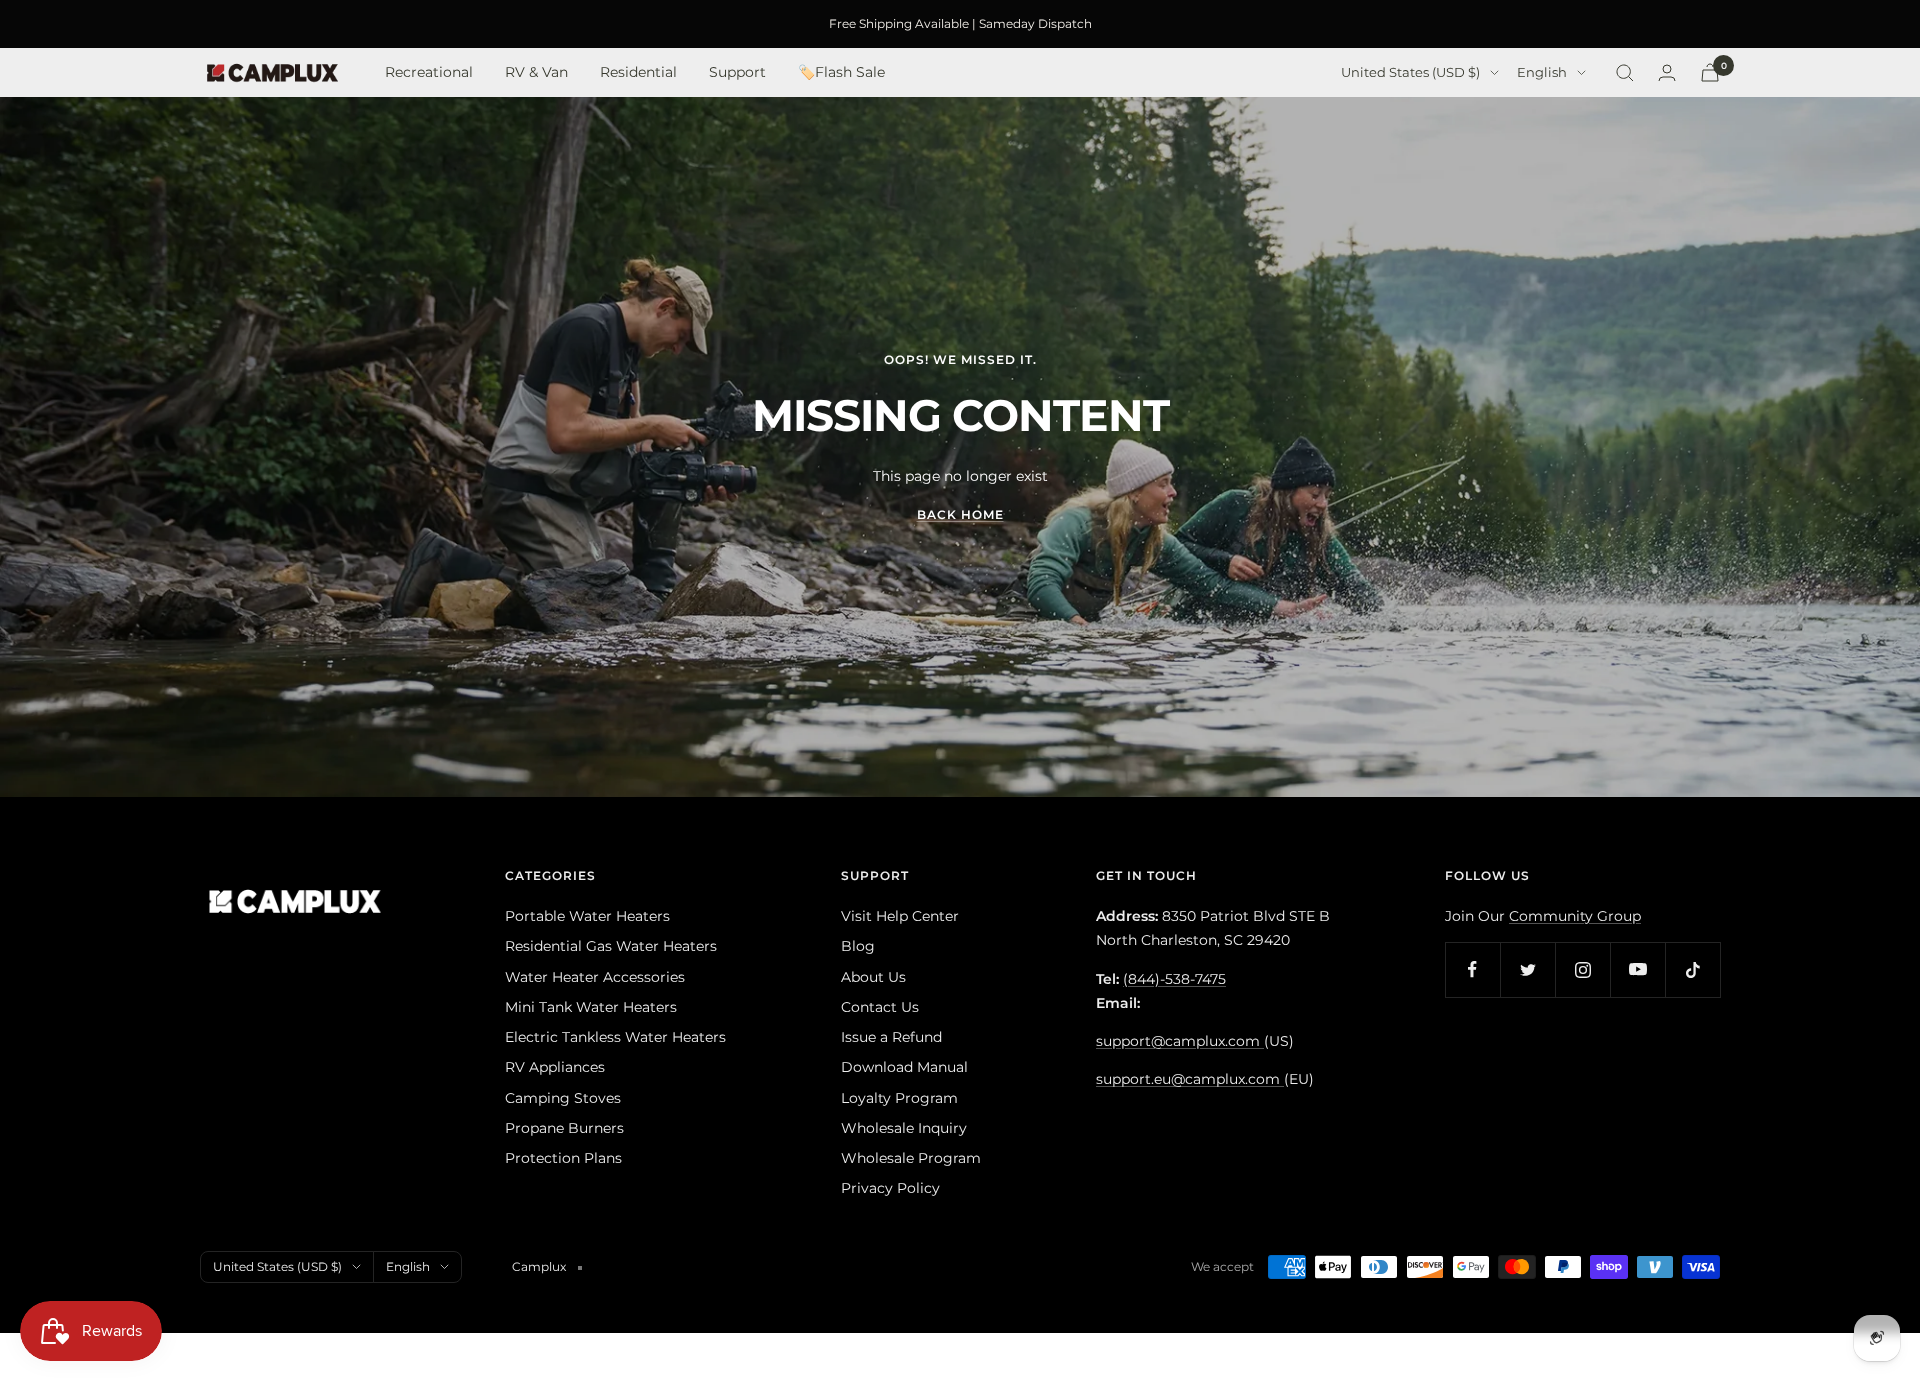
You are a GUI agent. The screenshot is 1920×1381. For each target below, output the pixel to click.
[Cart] (1710, 72)
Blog (858, 946)
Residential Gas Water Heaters (611, 946)
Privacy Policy (890, 1188)
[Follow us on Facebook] (1472, 969)
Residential (638, 73)
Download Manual (904, 1067)
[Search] (1625, 73)
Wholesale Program (911, 1158)
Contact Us (880, 1007)
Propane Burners (564, 1128)
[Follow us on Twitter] (1527, 969)
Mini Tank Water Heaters (591, 1007)
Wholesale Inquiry (904, 1128)
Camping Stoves (563, 1098)
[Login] (1667, 72)
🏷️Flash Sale (841, 73)
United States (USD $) (1410, 73)
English (1542, 73)
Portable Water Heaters (587, 916)
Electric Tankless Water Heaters (615, 1037)
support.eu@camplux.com (1190, 1079)
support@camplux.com (1180, 1041)
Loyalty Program (899, 1098)
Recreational (429, 73)
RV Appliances (555, 1067)
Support (737, 73)
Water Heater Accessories (595, 977)
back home (960, 514)
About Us (873, 977)
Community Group (1575, 916)
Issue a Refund (891, 1037)
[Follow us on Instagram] (1582, 969)
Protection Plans (563, 1158)
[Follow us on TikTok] (1692, 969)
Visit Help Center (900, 916)
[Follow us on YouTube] (1637, 969)
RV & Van (536, 73)
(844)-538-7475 (1174, 979)
